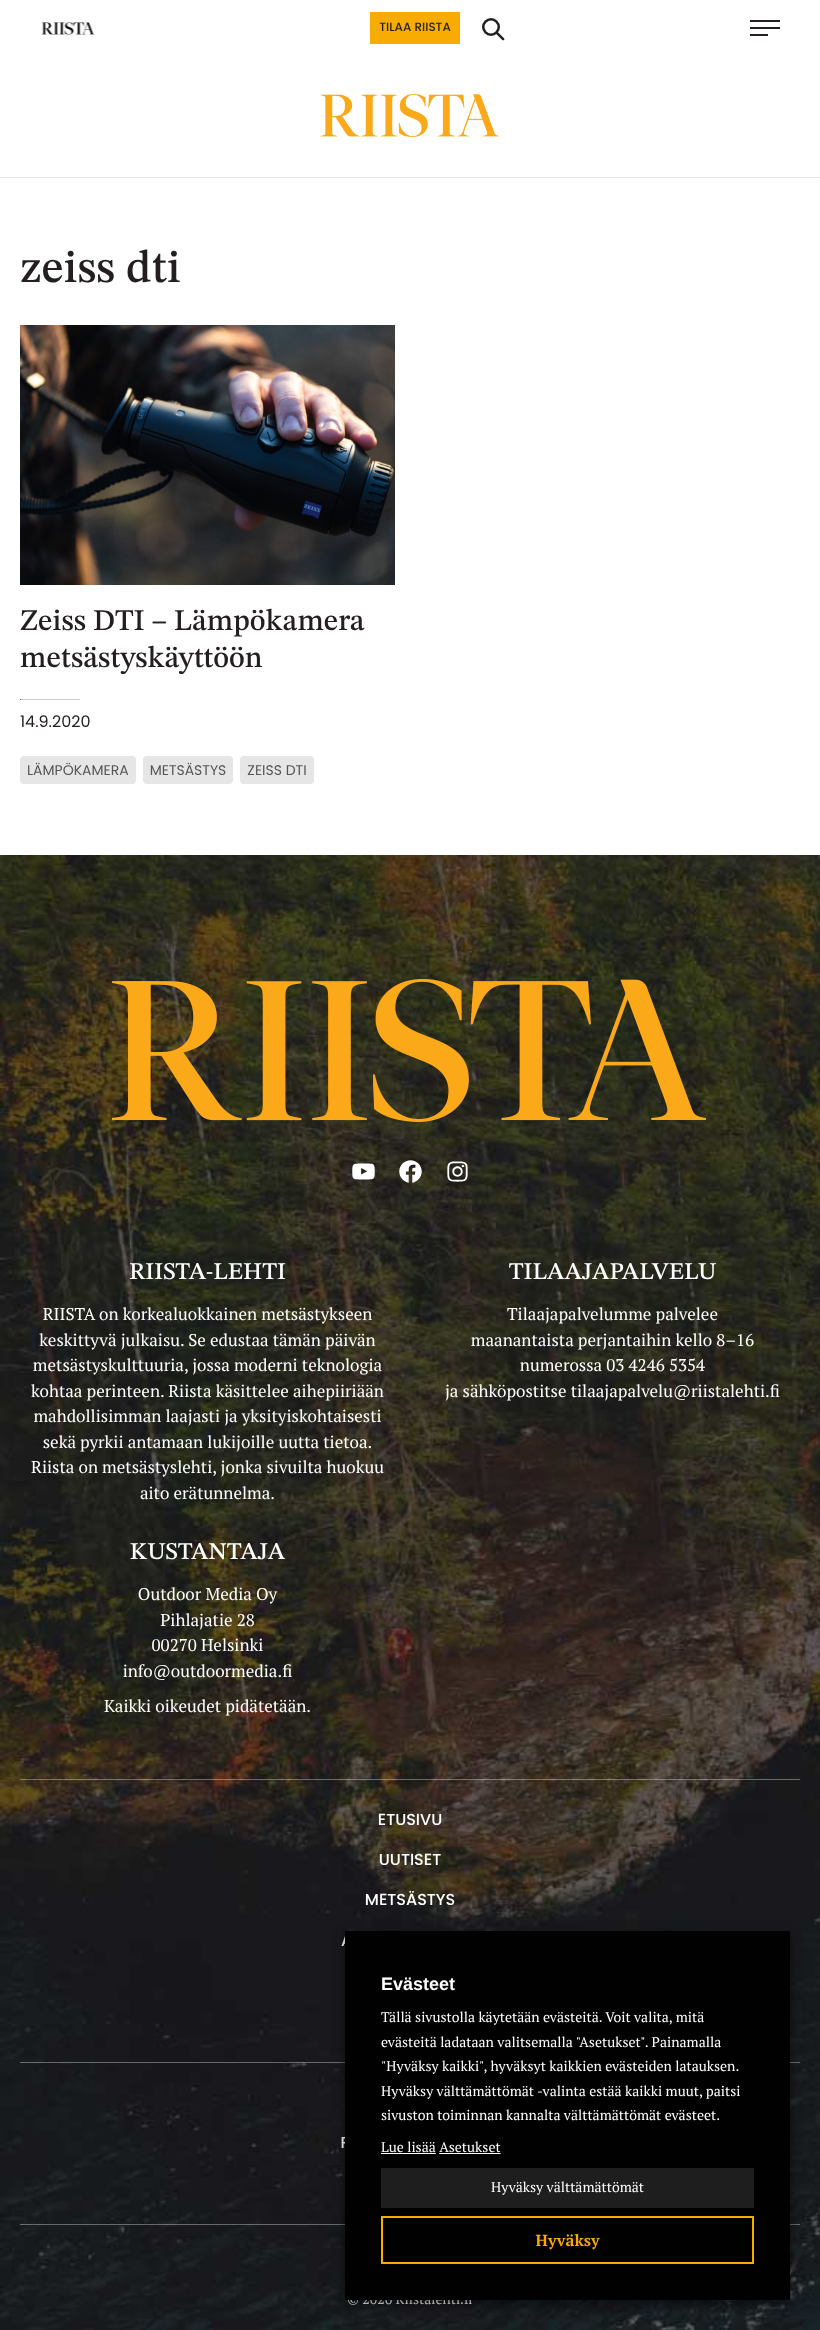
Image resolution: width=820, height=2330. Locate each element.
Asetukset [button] (469, 2147)
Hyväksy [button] (568, 2240)
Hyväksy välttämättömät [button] (567, 2187)
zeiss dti (276, 770)
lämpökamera (78, 770)
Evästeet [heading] (418, 1984)
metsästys (188, 770)
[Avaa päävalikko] (775, 28)
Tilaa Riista (414, 27)
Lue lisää (408, 2147)
